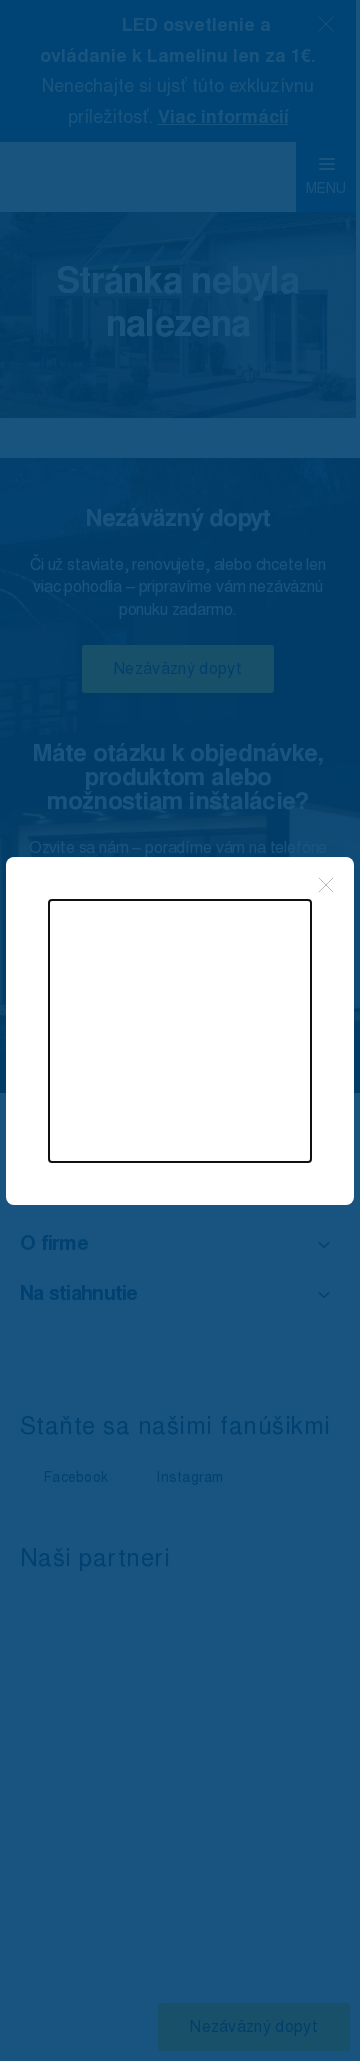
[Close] (326, 885)
